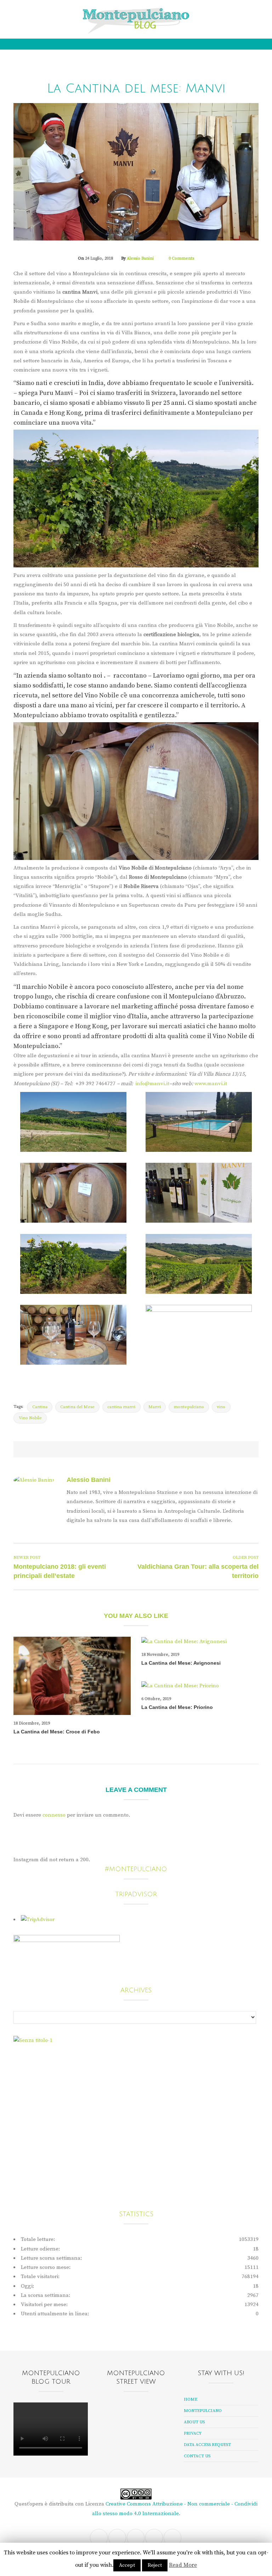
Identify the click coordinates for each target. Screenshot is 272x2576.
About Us (194, 2422)
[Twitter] (26, 12)
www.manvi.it (211, 1084)
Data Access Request (207, 2445)
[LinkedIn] (170, 1449)
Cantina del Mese (77, 1407)
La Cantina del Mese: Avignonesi (181, 1663)
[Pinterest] (135, 1449)
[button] (257, 12)
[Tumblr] (52, 12)
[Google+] (153, 1449)
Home (191, 2399)
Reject (155, 2565)
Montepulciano (203, 2411)
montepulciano (189, 1407)
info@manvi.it (152, 1084)
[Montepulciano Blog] (136, 21)
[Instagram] (35, 12)
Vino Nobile (145, 75)
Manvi (155, 1407)
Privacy (193, 2433)
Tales (119, 75)
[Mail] (44, 12)
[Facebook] (17, 12)
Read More (183, 2565)
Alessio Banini (140, 258)
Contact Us (197, 2456)
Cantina (40, 1407)
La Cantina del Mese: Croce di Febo (57, 1732)
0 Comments (181, 258)
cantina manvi (121, 1407)
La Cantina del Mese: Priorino (177, 1707)
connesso (54, 1815)
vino (221, 1407)
